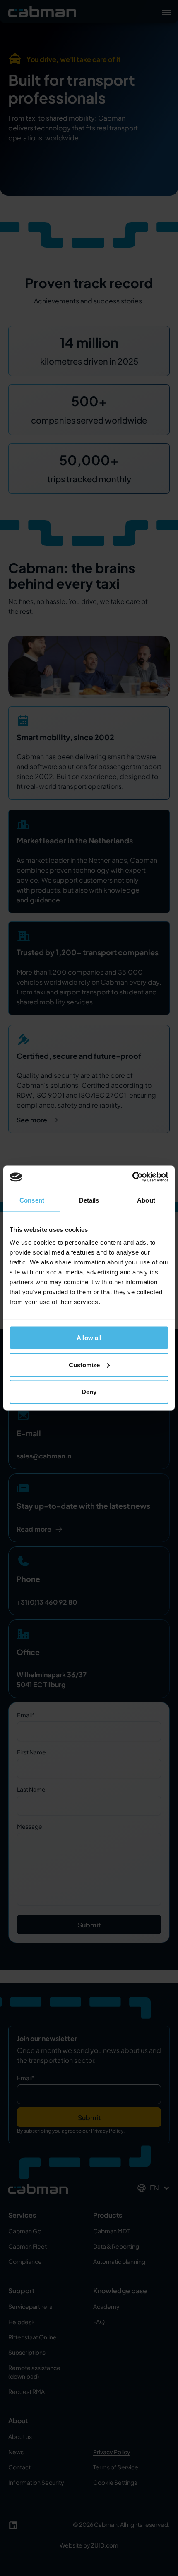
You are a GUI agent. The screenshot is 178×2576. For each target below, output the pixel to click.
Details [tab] (89, 1200)
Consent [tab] (32, 1200)
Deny (89, 1392)
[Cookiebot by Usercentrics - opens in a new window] (132, 1177)
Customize (84, 1365)
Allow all (89, 1338)
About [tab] (146, 1200)
